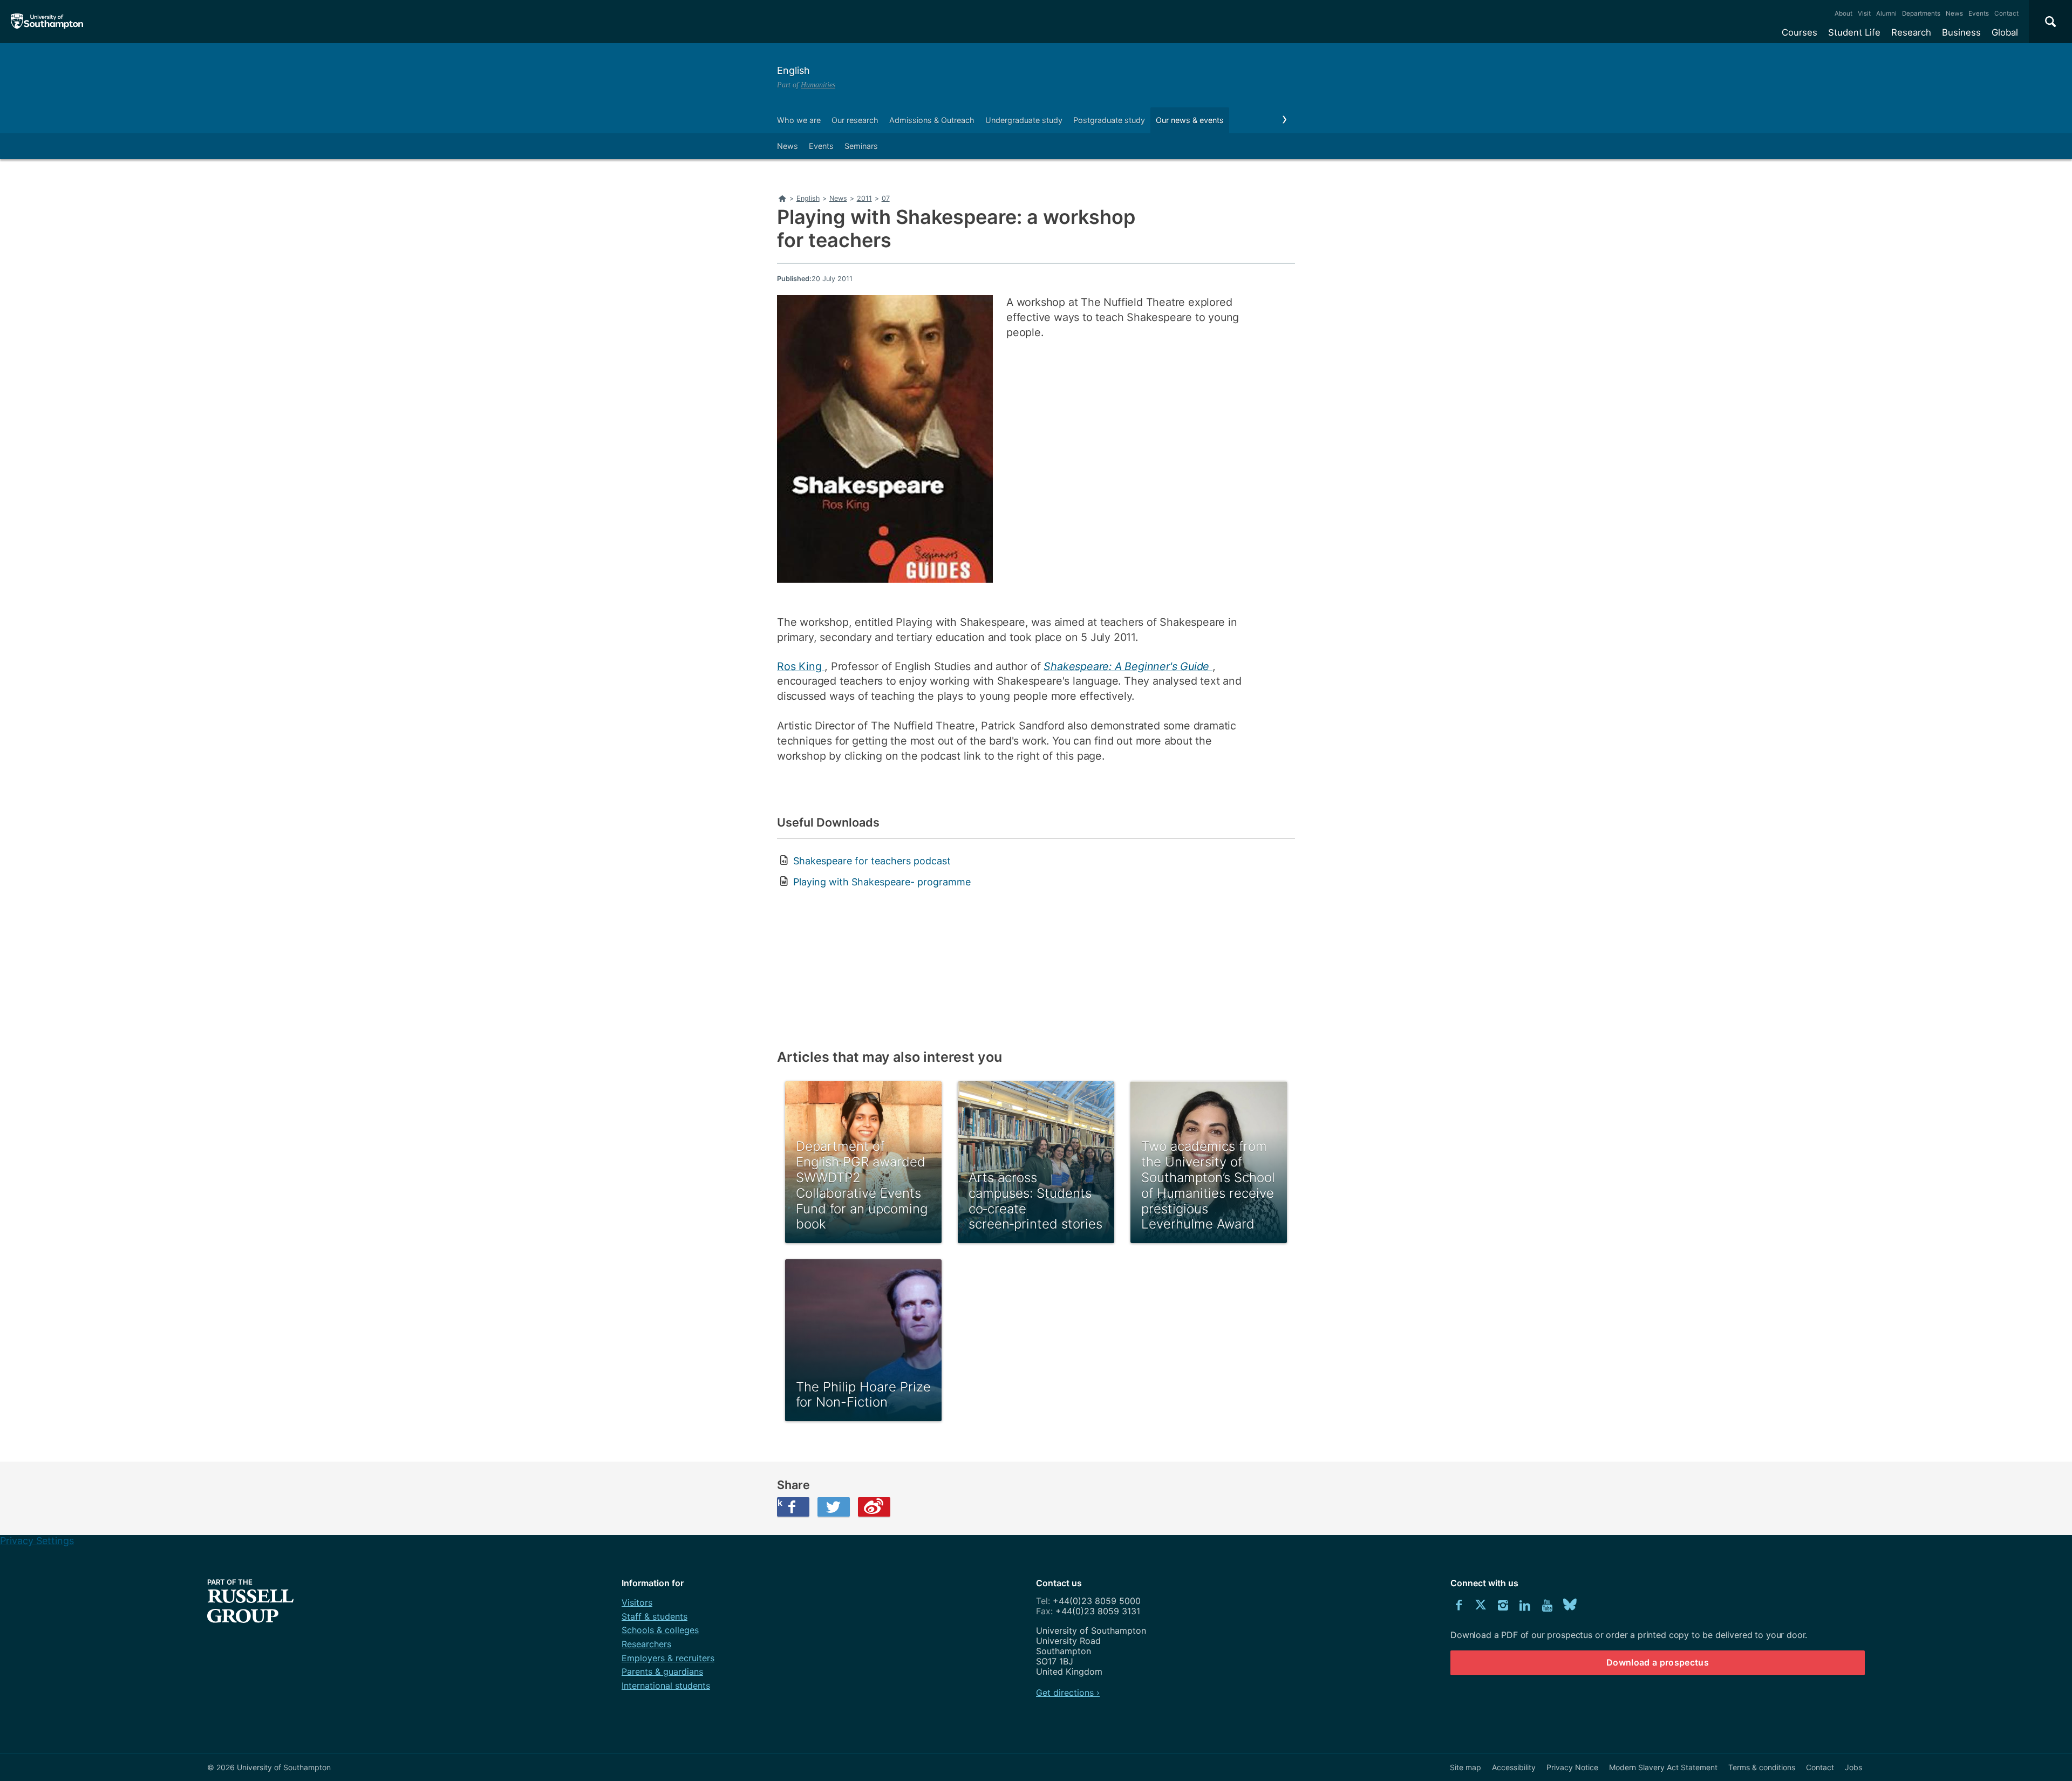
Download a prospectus (1658, 1662)
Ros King (801, 666)
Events (1979, 13)
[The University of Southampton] (47, 22)
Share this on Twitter (834, 1507)
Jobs (1853, 1767)
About (1843, 13)
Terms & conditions (1762, 1767)
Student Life (1854, 32)
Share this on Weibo (874, 1507)
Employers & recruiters (668, 1658)
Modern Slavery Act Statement (1663, 1767)
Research (1911, 32)
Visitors (637, 1602)
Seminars (861, 146)
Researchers (646, 1644)
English (793, 70)
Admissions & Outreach (932, 120)
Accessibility (1514, 1767)
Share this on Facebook (780, 1503)
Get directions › (1068, 1693)
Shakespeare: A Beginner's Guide (1128, 666)
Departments (1921, 13)
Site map (1466, 1767)
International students (666, 1686)
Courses (1800, 32)
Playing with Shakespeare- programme (882, 882)
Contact (2006, 13)
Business (1961, 32)
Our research (855, 120)
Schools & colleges (660, 1630)
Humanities (818, 85)
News (1954, 13)
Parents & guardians (662, 1671)
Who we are (799, 120)
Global (2005, 32)
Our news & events (1190, 120)
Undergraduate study (1024, 120)
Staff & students (655, 1616)
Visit (1864, 13)
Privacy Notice (1572, 1767)
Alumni (1886, 13)
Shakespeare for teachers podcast (872, 861)
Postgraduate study (1109, 120)
